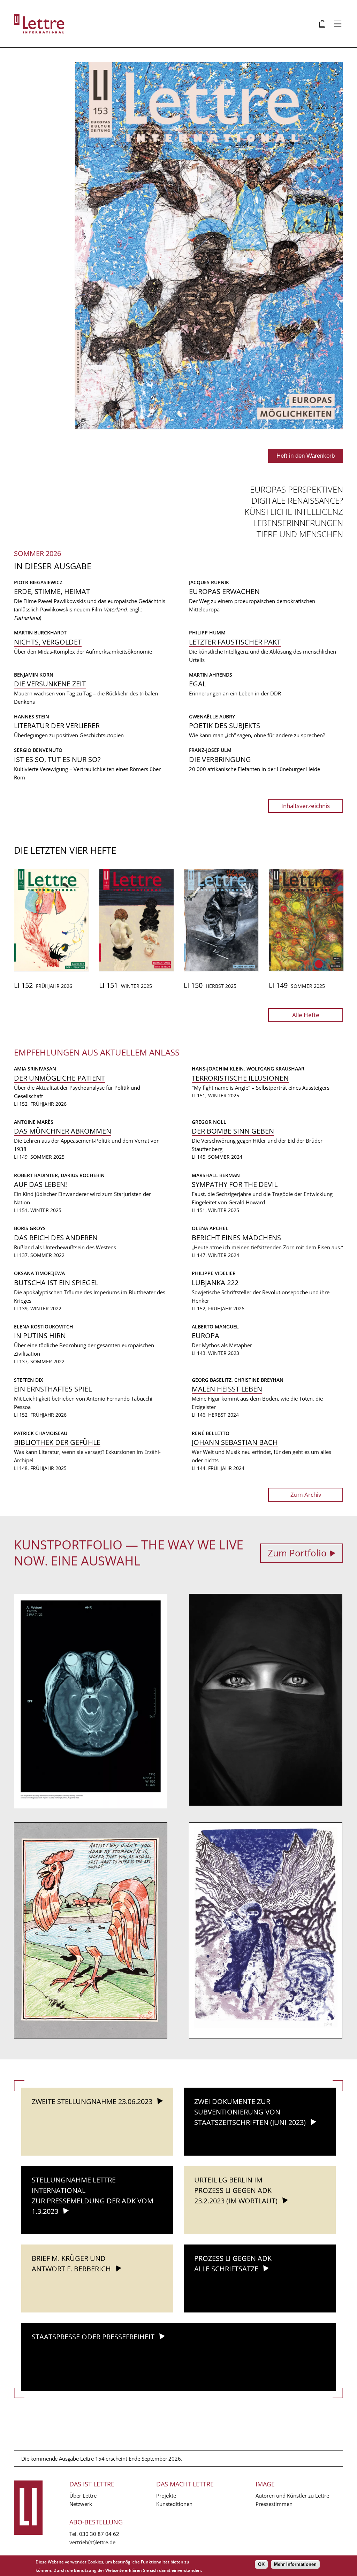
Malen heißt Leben (227, 1389)
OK (261, 2564)
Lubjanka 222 (215, 1283)
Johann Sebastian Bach (235, 1442)
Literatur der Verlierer (57, 726)
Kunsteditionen (174, 2504)
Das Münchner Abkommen (63, 1131)
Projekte (166, 2495)
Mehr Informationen (295, 2564)
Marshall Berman (216, 1175)
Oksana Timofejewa (39, 1273)
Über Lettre (83, 2495)
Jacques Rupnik (209, 582)
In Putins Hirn (40, 1336)
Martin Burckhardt (40, 632)
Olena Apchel (210, 1228)
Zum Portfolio (297, 1553)
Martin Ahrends (211, 675)
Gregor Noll (209, 1122)
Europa (206, 1336)
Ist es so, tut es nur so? (57, 759)
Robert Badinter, (37, 1175)
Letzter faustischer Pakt (235, 642)
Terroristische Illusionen (240, 1078)
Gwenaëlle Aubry (212, 717)
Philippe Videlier (214, 1273)
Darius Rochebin (83, 1175)
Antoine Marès (34, 1122)
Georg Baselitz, (213, 1380)
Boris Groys (30, 1228)
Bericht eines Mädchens (236, 1238)
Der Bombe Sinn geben (233, 1131)
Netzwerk (81, 2504)
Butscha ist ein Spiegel (56, 1283)
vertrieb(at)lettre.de (92, 2542)
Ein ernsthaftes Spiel (53, 1389)
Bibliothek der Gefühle (57, 1442)
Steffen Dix (29, 1380)
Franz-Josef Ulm (210, 750)
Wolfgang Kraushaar (275, 1069)
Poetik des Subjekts (225, 726)
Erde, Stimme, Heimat (52, 591)
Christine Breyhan (259, 1380)
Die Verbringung (220, 759)
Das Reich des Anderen (56, 1238)
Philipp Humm (207, 632)
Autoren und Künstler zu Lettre (292, 2495)
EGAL (198, 684)
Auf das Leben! (40, 1184)
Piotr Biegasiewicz (38, 582)
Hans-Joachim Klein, (219, 1069)
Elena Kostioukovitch (44, 1327)
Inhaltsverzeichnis (306, 806)
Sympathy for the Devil (235, 1184)
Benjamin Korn (34, 675)
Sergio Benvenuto (38, 750)
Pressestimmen (274, 2504)
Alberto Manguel (215, 1327)
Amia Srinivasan (35, 1069)
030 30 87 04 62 (99, 2534)
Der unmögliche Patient (59, 1078)
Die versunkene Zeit (50, 684)
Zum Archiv (306, 1495)
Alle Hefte (306, 1015)
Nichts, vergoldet (48, 642)
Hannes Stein (32, 717)
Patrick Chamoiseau (41, 1433)
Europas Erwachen (224, 591)
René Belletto (211, 1433)
